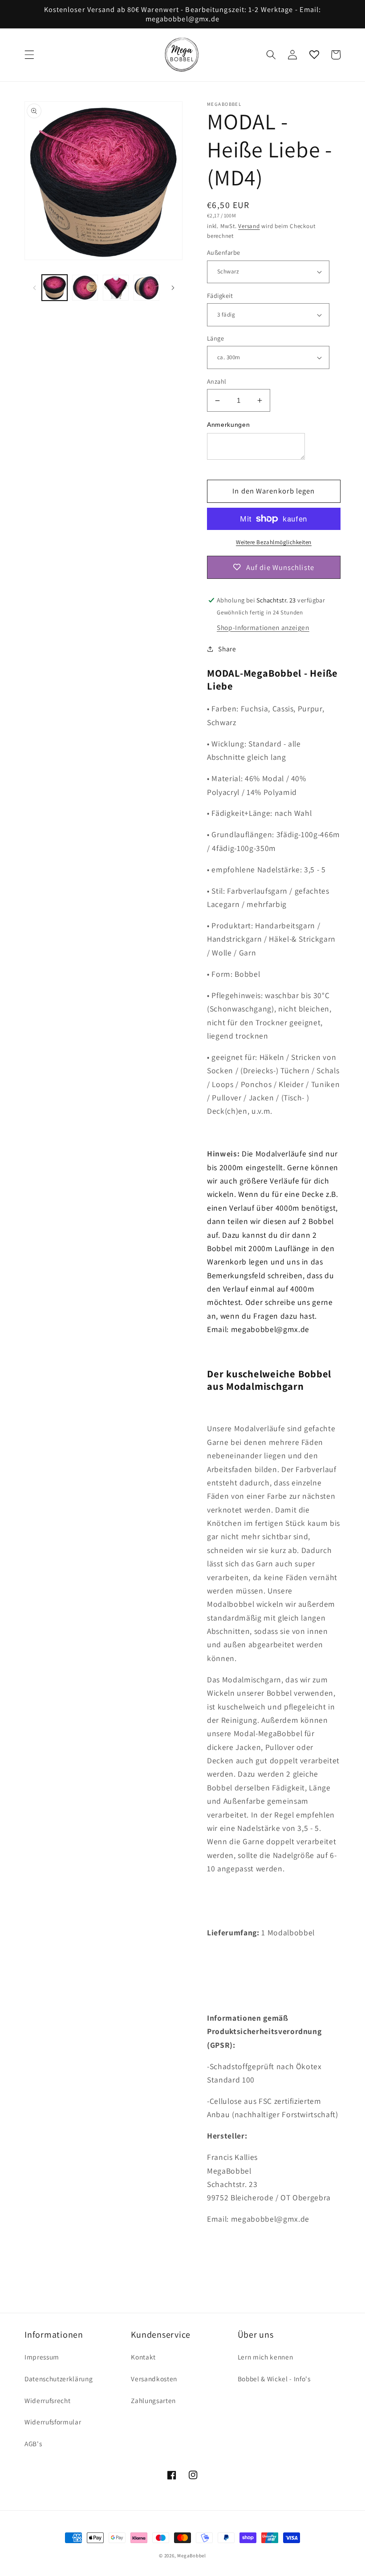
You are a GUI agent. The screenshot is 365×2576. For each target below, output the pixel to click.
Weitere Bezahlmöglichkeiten (274, 542)
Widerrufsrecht (47, 2400)
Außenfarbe (223, 252)
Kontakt (143, 2357)
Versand (249, 226)
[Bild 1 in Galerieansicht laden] (55, 288)
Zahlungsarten (153, 2400)
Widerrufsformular (53, 2422)
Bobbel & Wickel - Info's (274, 2379)
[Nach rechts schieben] (173, 288)
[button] (29, 55)
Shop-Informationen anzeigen (263, 627)
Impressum (42, 2357)
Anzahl (217, 381)
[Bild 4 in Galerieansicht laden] (146, 288)
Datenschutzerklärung (59, 2379)
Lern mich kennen (266, 2357)
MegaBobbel (192, 2556)
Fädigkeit (220, 295)
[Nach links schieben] (34, 288)
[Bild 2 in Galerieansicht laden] (85, 288)
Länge (215, 338)
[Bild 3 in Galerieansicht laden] (116, 288)
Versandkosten (154, 2379)
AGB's (33, 2444)
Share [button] (227, 649)
